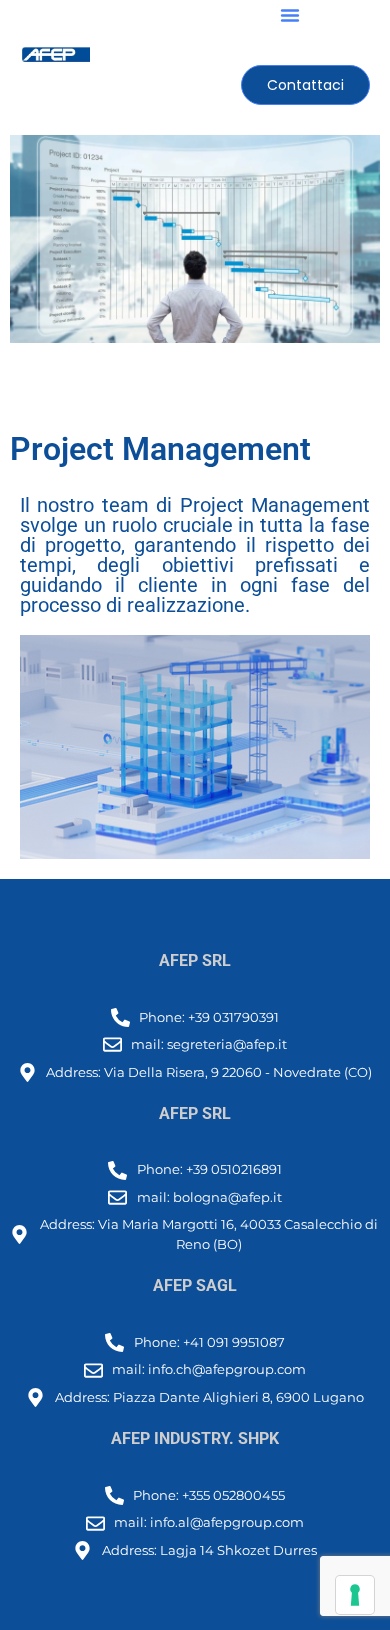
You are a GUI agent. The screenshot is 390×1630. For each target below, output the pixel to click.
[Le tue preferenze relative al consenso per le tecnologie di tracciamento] (355, 1595)
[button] (290, 15)
